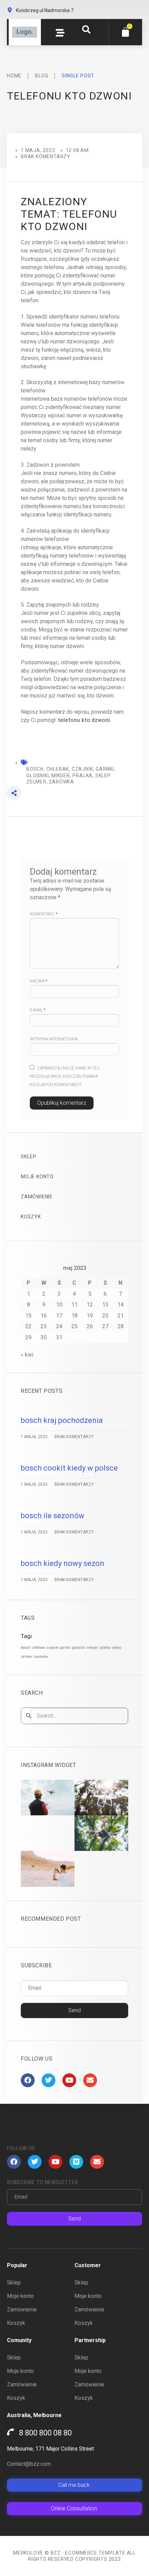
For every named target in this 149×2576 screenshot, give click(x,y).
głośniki (79, 1648)
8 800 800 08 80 (45, 2433)
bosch (26, 1648)
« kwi (27, 1355)
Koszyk (31, 1217)
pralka (105, 1648)
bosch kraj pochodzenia (62, 1420)
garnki (65, 1648)
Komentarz (44, 914)
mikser (93, 1648)
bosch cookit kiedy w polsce (69, 1468)
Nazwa (39, 981)
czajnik (52, 1648)
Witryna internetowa (54, 1039)
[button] (86, 29)
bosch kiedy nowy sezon (63, 1563)
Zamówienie (37, 1197)
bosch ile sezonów (53, 1516)
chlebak (38, 1648)
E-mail (38, 1010)
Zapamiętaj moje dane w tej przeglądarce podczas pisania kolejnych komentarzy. (65, 1076)
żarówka (41, 1657)
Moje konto (37, 1177)
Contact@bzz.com (29, 2464)
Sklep (29, 1157)
